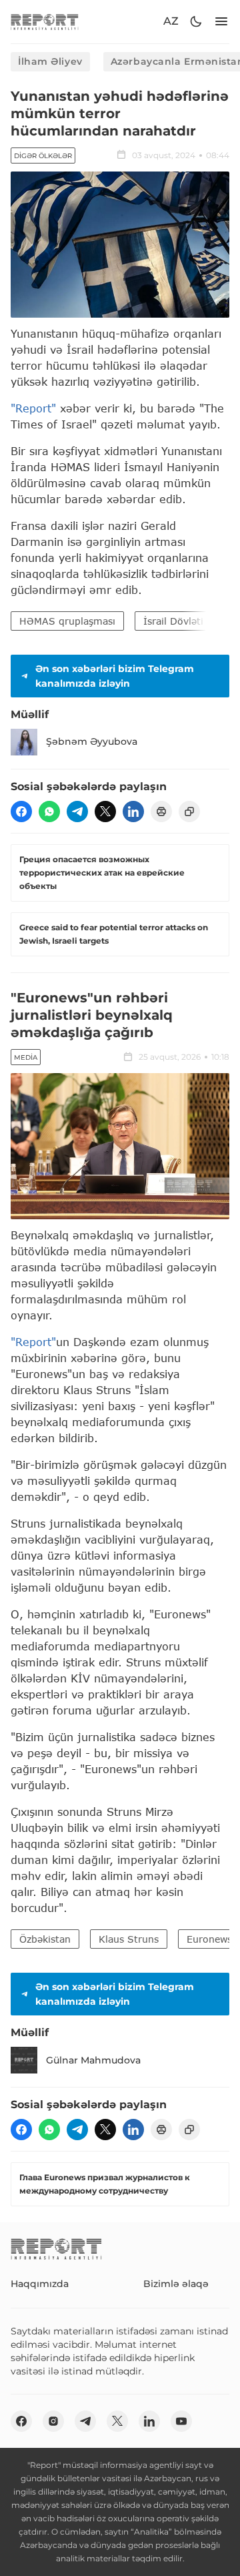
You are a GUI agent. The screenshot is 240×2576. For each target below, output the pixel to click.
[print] (161, 812)
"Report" (33, 408)
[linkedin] (133, 812)
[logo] (45, 22)
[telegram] (77, 812)
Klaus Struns (129, 1939)
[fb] (21, 812)
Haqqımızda (40, 2284)
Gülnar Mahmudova (93, 2060)
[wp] (49, 812)
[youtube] (181, 2421)
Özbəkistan (45, 1939)
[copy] (189, 812)
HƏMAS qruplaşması (67, 621)
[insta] (53, 2421)
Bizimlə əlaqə (176, 2284)
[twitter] (105, 812)
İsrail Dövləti (173, 621)
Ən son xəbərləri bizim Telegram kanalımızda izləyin (115, 676)
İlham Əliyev (50, 61)
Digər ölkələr (43, 156)
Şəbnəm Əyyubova (92, 741)
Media (26, 1057)
